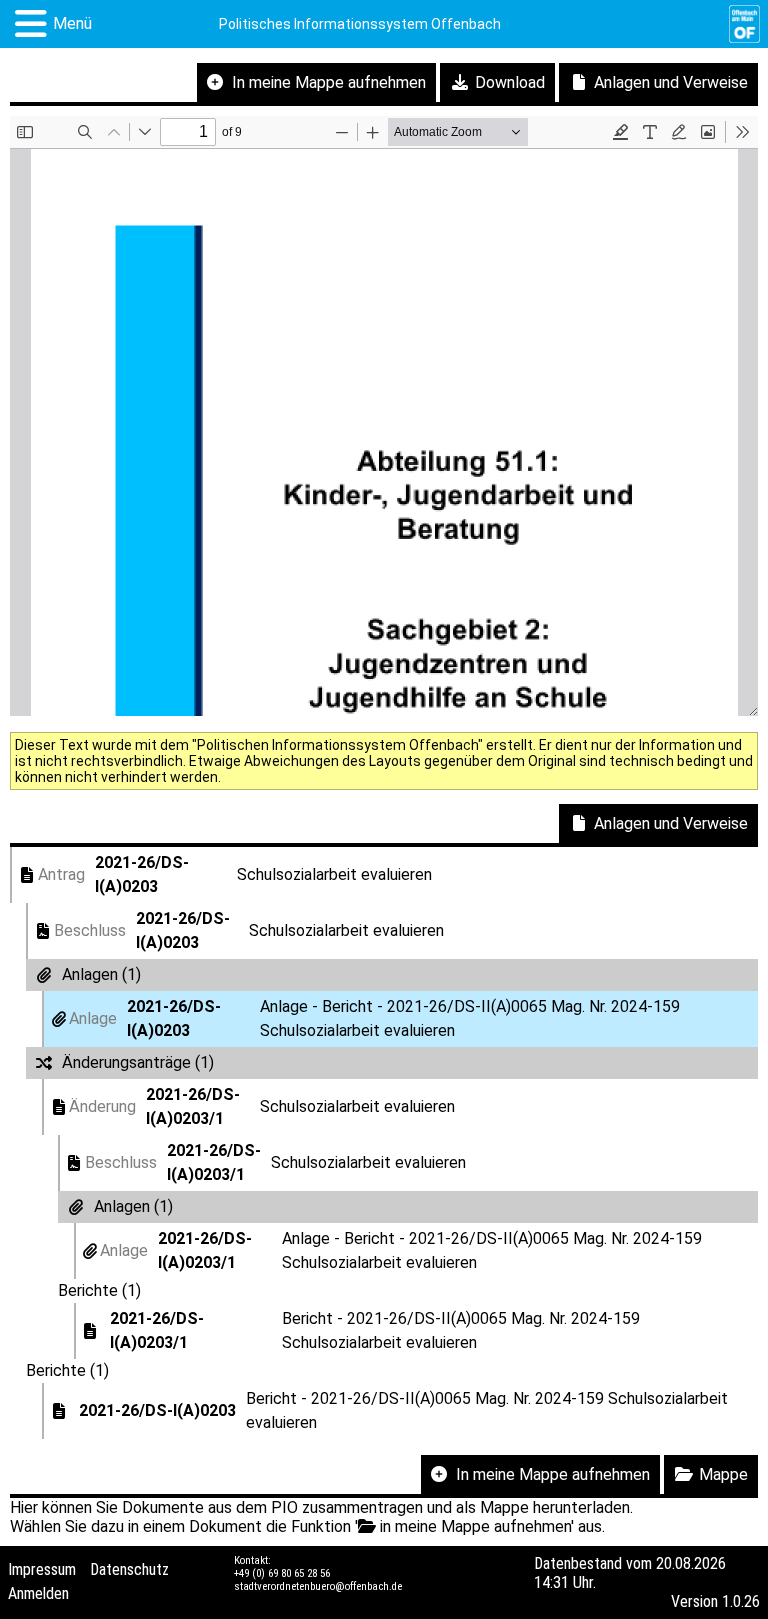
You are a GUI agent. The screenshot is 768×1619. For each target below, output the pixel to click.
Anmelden (38, 1593)
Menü (72, 23)
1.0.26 (741, 1601)
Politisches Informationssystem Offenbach (360, 24)
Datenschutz (129, 1569)
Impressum (42, 1569)
